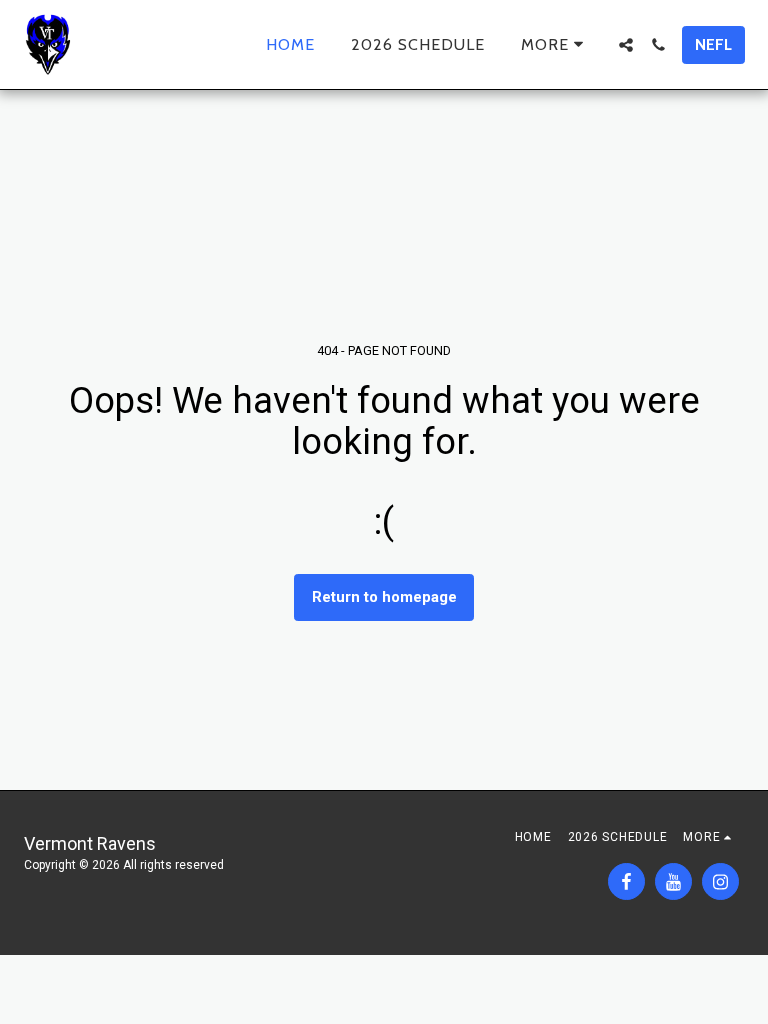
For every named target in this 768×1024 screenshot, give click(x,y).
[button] (626, 45)
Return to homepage (384, 597)
